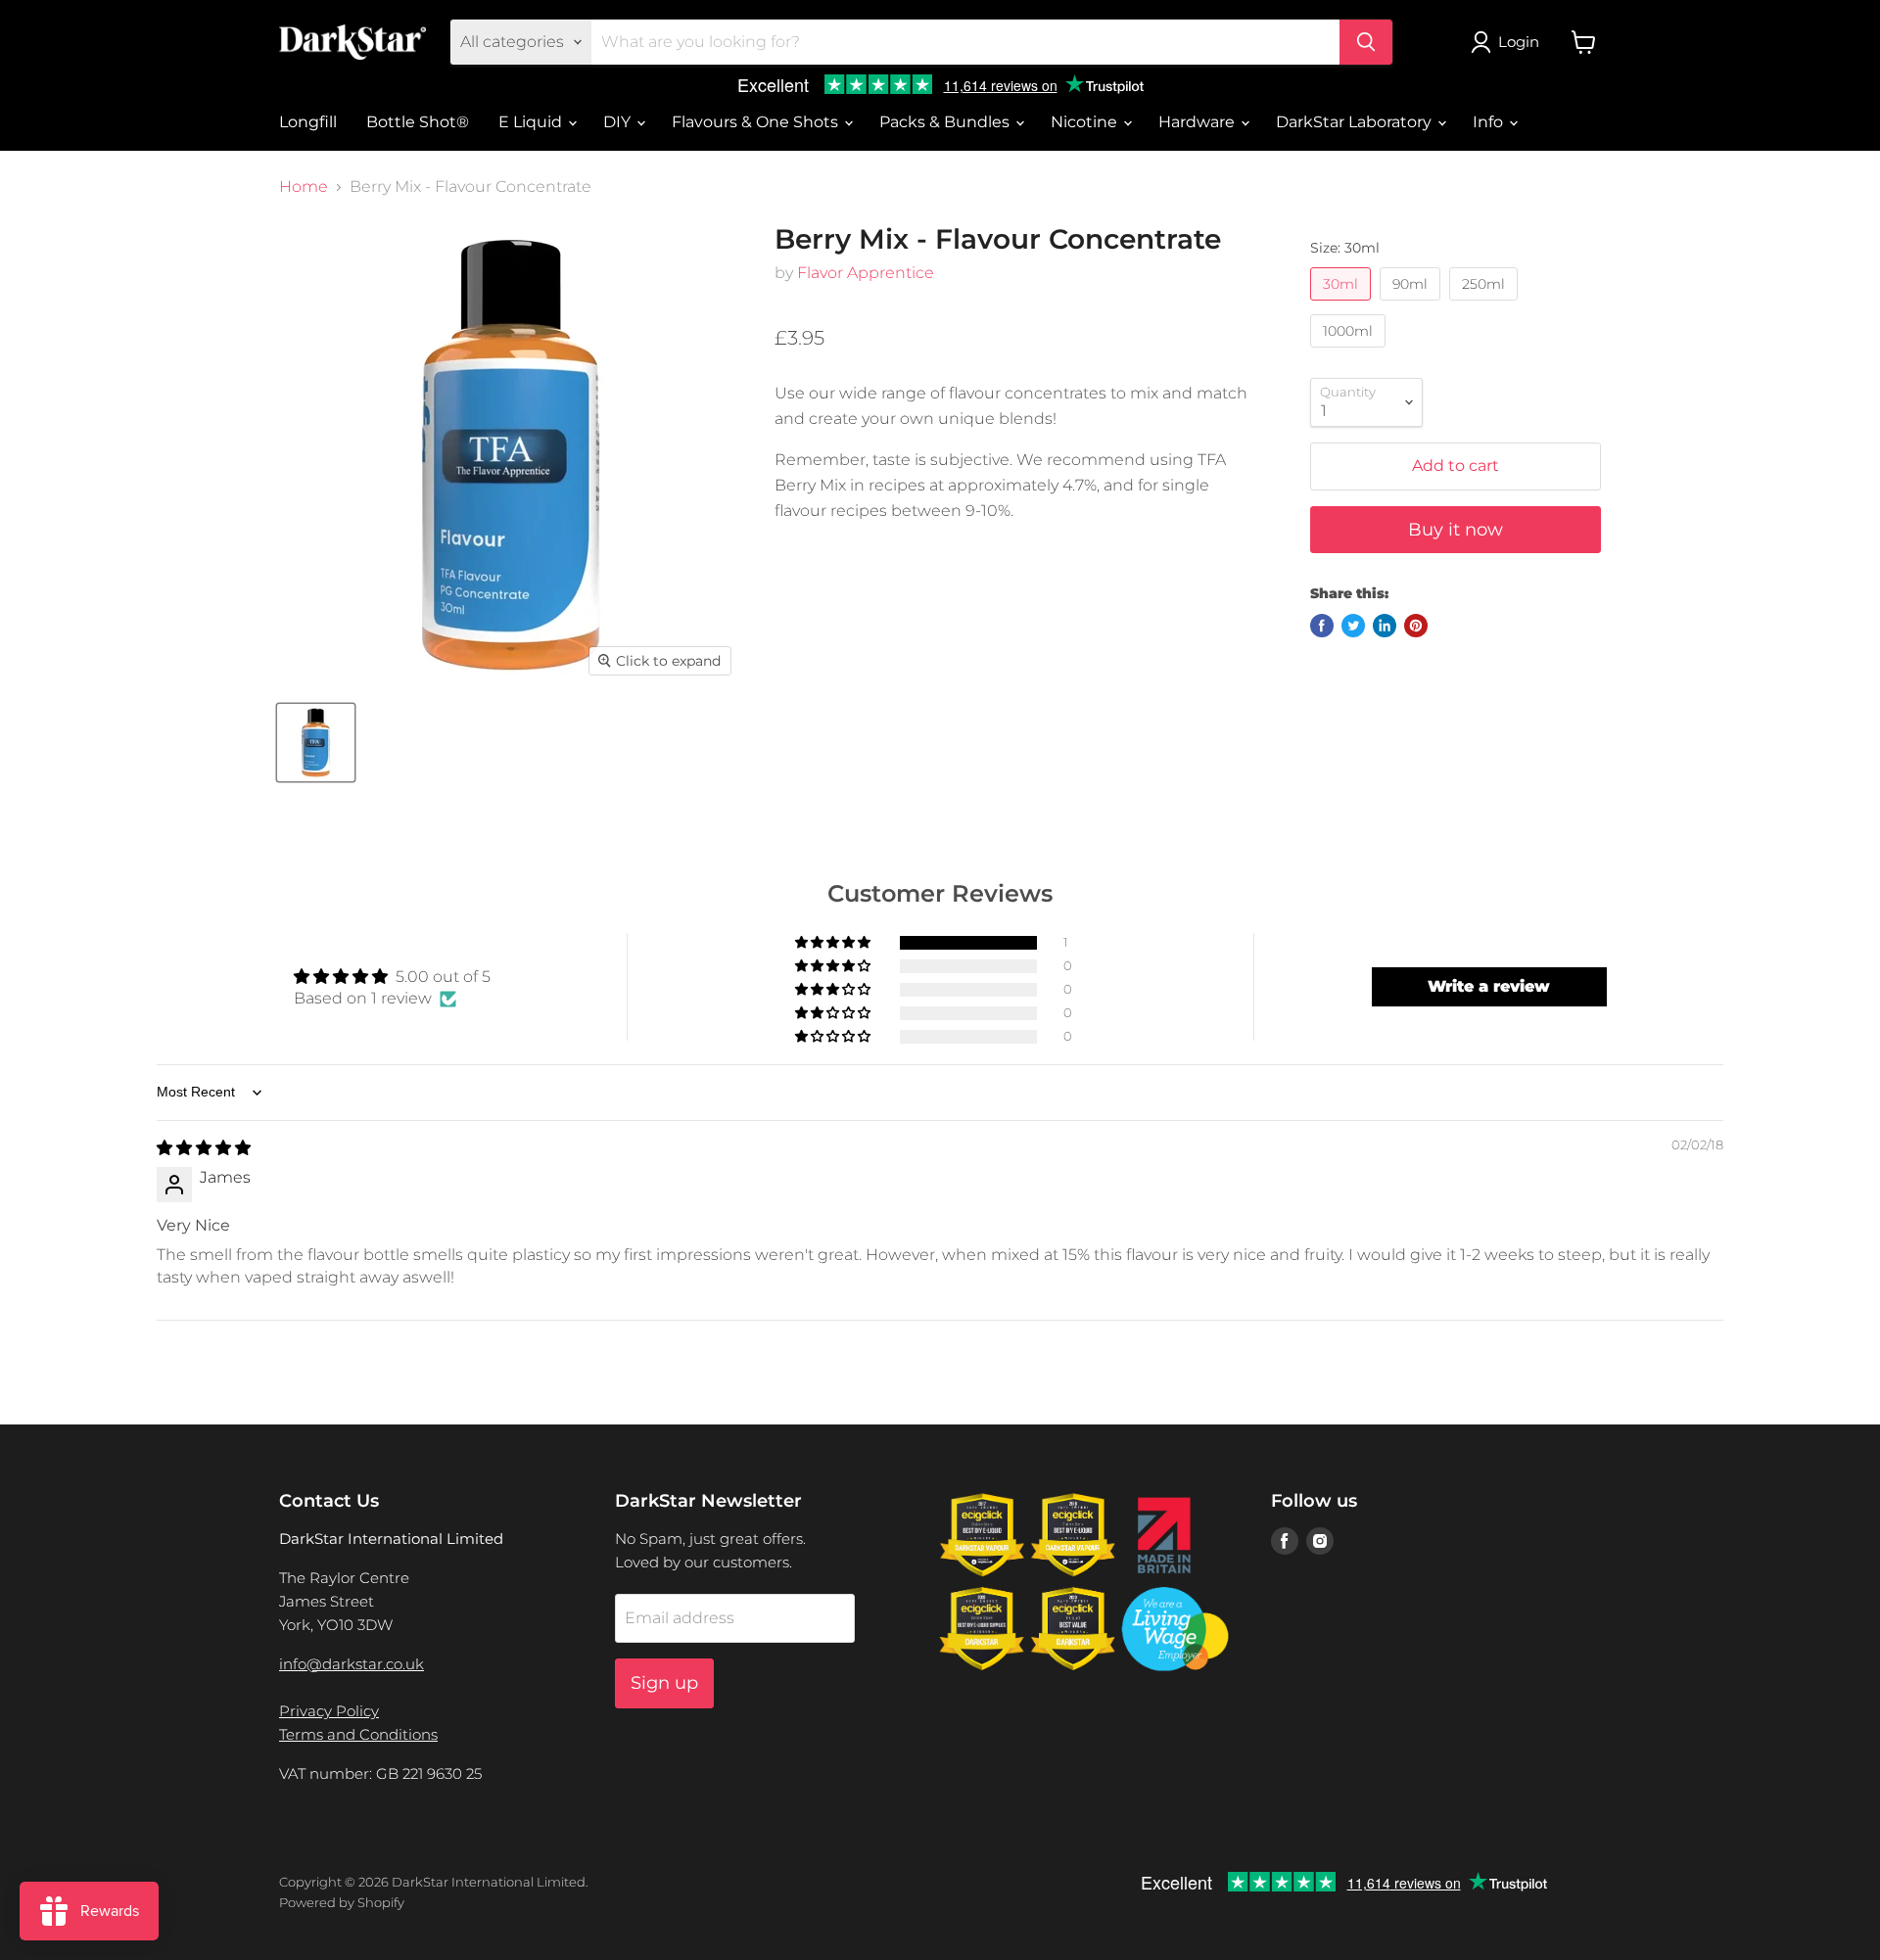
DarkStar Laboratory (1356, 122)
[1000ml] (1350, 352)
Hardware (1198, 122)
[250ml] (1486, 305)
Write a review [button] (1489, 986)
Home (304, 187)
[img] (204, 1148)
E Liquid (532, 122)
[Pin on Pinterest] (1416, 626)
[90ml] (1412, 305)
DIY (619, 122)
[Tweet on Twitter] (1353, 626)
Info (1490, 122)
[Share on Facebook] (1322, 626)
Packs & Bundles (946, 122)
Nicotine (1086, 122)
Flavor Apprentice (866, 273)
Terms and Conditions (358, 1734)
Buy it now (1456, 530)
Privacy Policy (329, 1711)
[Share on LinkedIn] (1385, 626)
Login (1519, 42)
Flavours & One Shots (757, 122)
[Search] (1366, 42)
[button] (834, 943)
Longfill (308, 122)
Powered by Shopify (342, 1902)
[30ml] (1343, 305)
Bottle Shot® (418, 122)
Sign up (664, 1683)
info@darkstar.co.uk (352, 1664)
